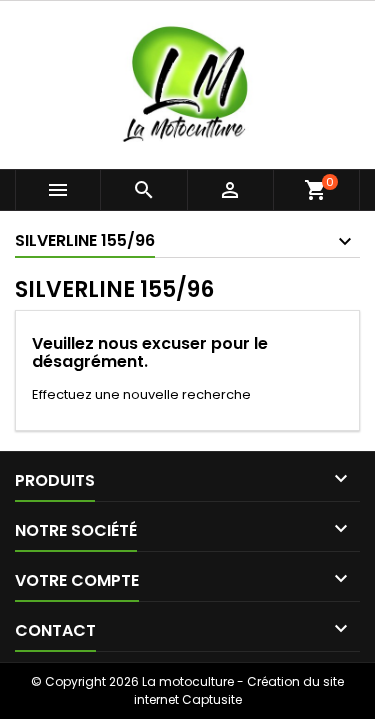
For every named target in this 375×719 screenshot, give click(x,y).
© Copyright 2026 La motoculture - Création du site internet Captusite (187, 690)
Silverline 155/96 (85, 240)
